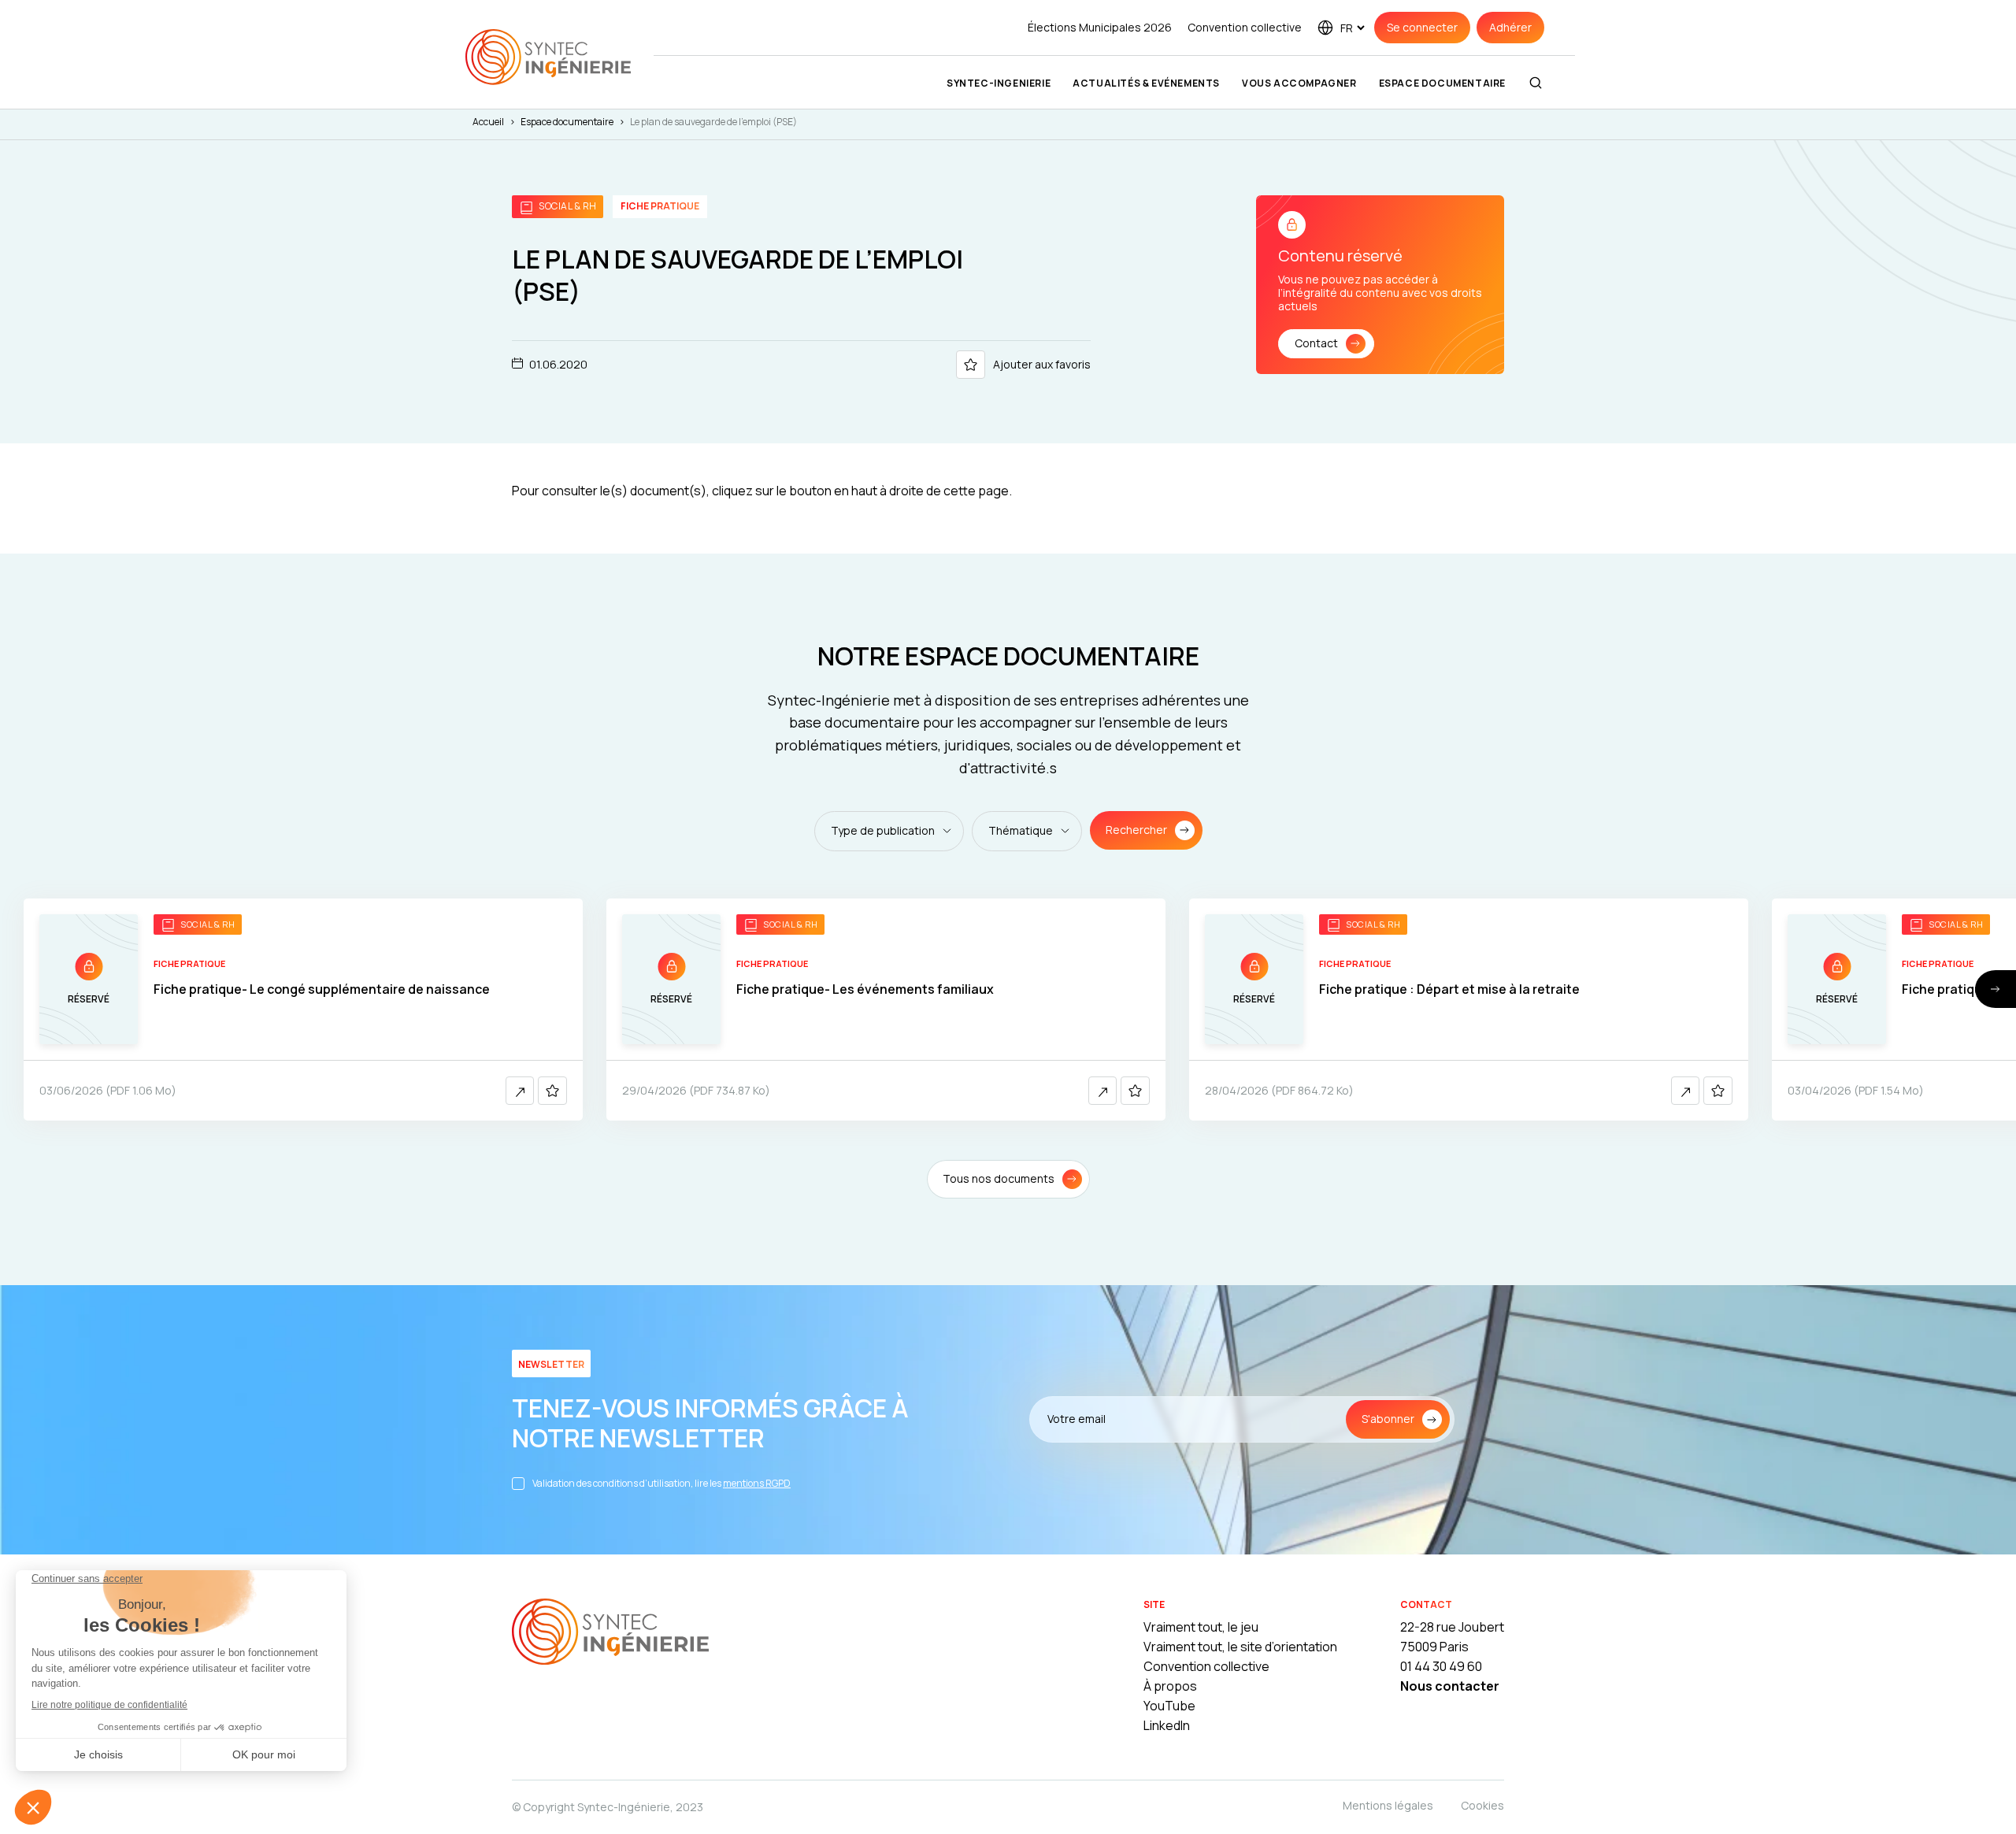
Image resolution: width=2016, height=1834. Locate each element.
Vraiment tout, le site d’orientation (1240, 1647)
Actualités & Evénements (1146, 83)
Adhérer (1510, 27)
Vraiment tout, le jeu (1201, 1627)
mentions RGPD (757, 1483)
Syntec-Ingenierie (999, 83)
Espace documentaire (1442, 83)
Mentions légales (1388, 1805)
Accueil (488, 122)
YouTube (1169, 1706)
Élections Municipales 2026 (1100, 27)
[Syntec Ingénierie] (610, 1634)
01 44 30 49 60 (1441, 1666)
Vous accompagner (1299, 83)
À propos (1170, 1686)
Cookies (1482, 1805)
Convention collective (1245, 27)
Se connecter (1422, 27)
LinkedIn (1167, 1725)
